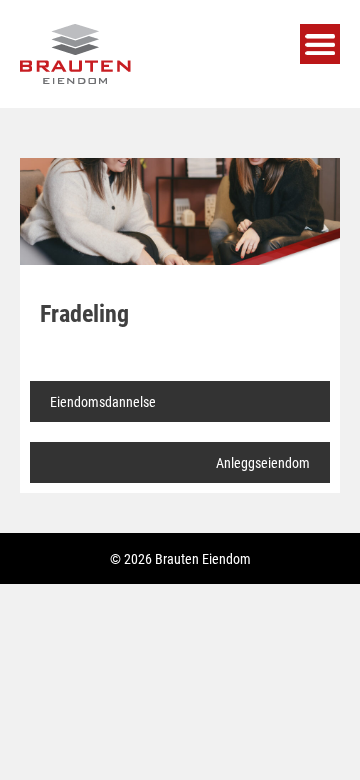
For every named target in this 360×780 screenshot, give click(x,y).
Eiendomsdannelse (103, 401)
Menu (320, 44)
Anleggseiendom (263, 462)
